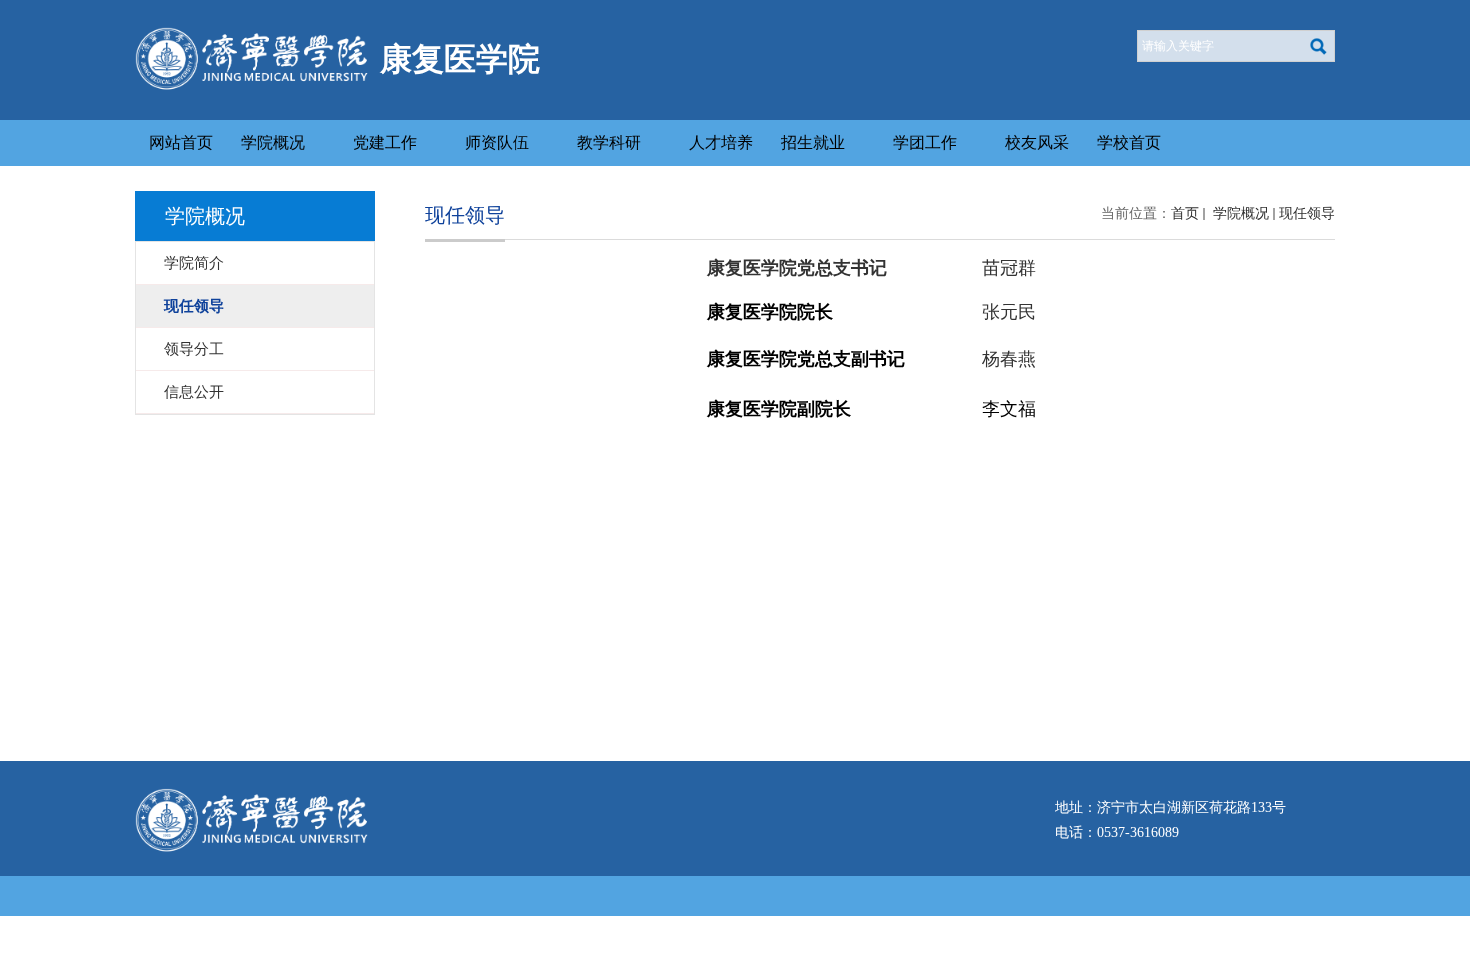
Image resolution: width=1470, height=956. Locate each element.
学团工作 (925, 142)
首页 (1185, 213)
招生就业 (813, 142)
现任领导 (1307, 213)
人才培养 (721, 142)
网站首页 (181, 142)
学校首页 (1129, 142)
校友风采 (1037, 142)
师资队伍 (497, 142)
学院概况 (273, 142)
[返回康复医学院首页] (252, 794)
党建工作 (385, 142)
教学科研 (609, 142)
